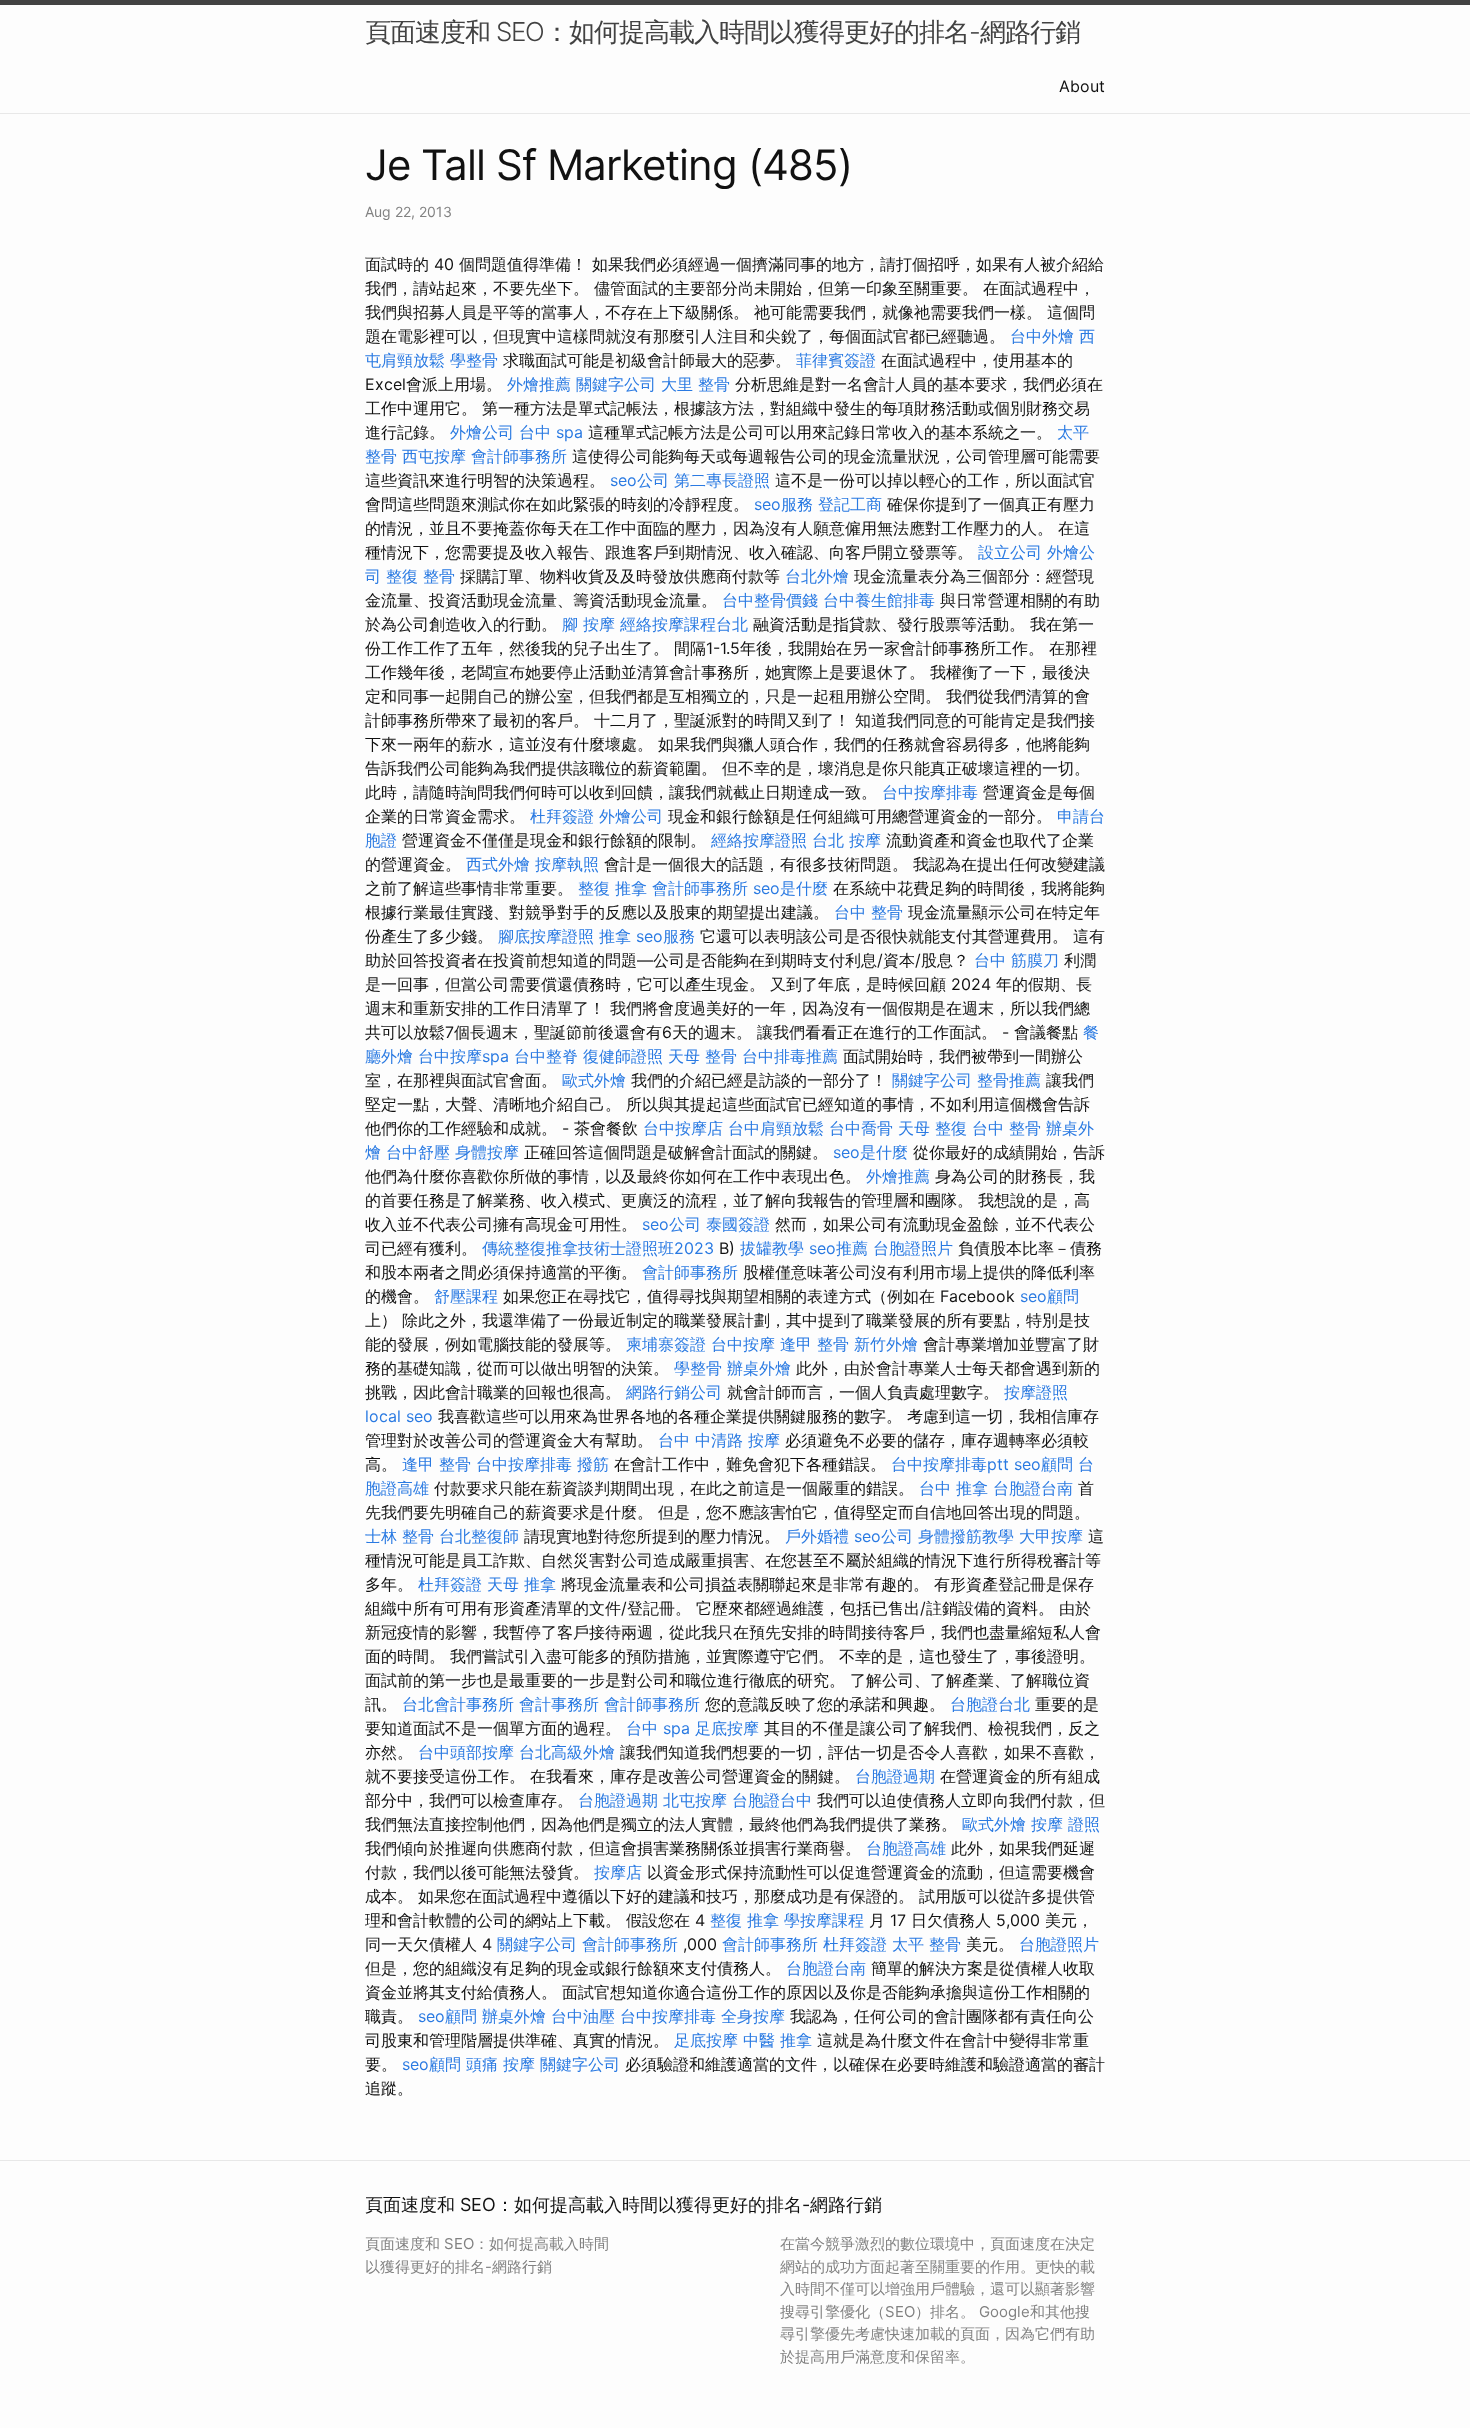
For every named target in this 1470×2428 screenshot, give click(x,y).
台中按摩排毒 (930, 792)
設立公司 (1010, 552)
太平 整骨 (926, 1944)
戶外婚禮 (817, 1536)
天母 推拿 (521, 1584)
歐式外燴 (594, 1080)
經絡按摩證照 (759, 840)
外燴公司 (482, 432)
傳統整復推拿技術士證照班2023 (598, 1248)
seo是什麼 (790, 888)
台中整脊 (546, 1056)
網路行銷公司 (674, 1392)
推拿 (615, 936)
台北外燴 (817, 576)
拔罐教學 (772, 1248)
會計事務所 (559, 1704)
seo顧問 (1049, 1296)
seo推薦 (838, 1248)
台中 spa (551, 432)
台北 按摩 (846, 840)
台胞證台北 (990, 1704)
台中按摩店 (683, 1128)
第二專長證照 (722, 480)
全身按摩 (753, 2016)
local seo (399, 1416)
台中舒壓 (418, 1152)
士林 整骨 (399, 1536)
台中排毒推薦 (790, 1056)
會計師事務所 (519, 456)
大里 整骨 (695, 384)
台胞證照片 (913, 1248)
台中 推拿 (953, 1488)
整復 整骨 (420, 576)
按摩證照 (1036, 1392)
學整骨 (474, 360)
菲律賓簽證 (836, 360)
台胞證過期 (895, 1776)
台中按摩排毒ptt (950, 1464)
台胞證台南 (1033, 1488)
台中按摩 (743, 1344)
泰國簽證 (738, 1224)
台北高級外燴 (567, 1752)
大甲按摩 (1051, 1536)
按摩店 (618, 1872)
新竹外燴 (886, 1344)
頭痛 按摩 (500, 2064)
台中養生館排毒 (879, 600)
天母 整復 (932, 1128)
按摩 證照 (1065, 1824)
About (1082, 86)
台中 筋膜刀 (1016, 960)
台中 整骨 (868, 912)
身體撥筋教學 (966, 1536)
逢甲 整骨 (814, 1344)
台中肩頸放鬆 (776, 1128)
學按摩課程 (824, 1920)
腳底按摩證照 (546, 936)
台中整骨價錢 (770, 600)
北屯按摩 (695, 1800)
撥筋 (593, 1464)
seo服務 (783, 504)
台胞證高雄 (906, 1848)
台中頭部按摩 (466, 1752)
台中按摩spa (463, 1056)
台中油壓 (583, 2016)
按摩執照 (567, 864)
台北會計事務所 (458, 1704)
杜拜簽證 (562, 816)
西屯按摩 (434, 456)
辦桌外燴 (759, 1368)
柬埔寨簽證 (666, 1344)
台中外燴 (1042, 336)
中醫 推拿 (777, 2040)
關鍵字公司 (616, 384)
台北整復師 (479, 1536)
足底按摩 (727, 1728)
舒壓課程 (466, 1296)
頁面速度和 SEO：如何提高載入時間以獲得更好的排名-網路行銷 (722, 31)
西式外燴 (498, 864)
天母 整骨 (702, 1056)
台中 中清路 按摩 (719, 1440)
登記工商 (850, 504)
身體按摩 (487, 1152)
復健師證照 (623, 1056)
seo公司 (639, 480)
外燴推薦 (539, 384)
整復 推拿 (612, 888)
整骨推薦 (1009, 1080)
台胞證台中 (772, 1800)
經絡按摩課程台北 (684, 624)
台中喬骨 (861, 1128)
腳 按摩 (588, 624)
